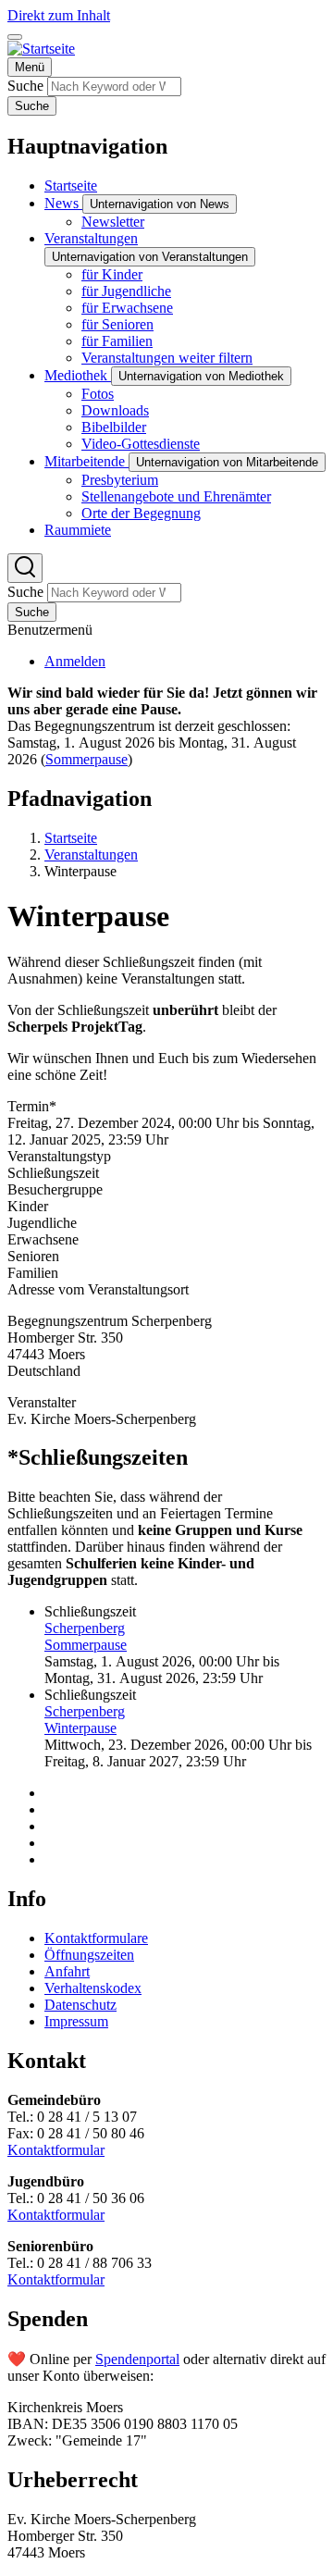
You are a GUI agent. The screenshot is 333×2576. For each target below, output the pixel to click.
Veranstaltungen (91, 855)
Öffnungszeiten (89, 1955)
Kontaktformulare (96, 1938)
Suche (25, 86)
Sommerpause (86, 759)
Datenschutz (80, 2005)
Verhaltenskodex (93, 1988)
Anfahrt (67, 1971)
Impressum (76, 2021)
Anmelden (75, 661)
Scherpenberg (85, 1628)
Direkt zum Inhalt (59, 15)
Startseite (71, 838)
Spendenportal (137, 2359)
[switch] (15, 37)
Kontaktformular (56, 2150)
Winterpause (80, 1728)
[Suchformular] (25, 568)
